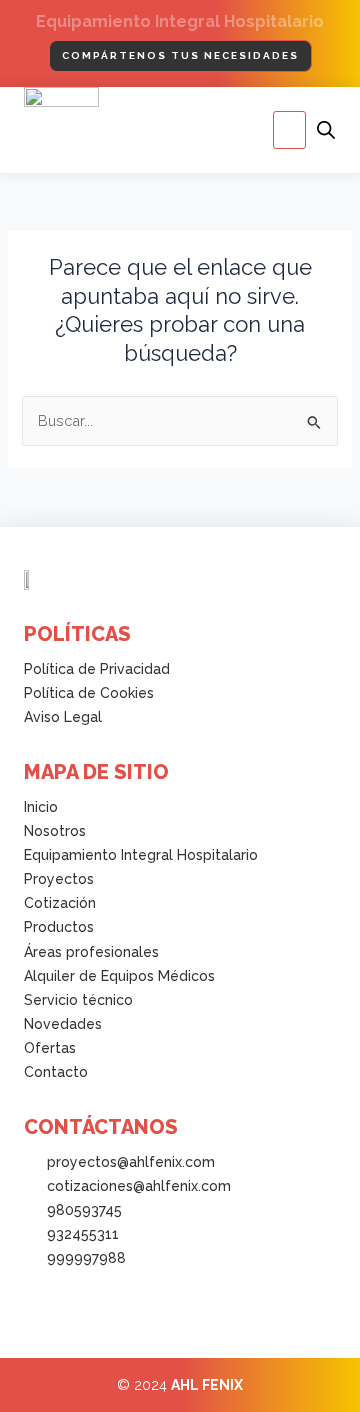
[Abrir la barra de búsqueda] (326, 130)
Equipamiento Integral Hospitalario (180, 21)
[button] (289, 130)
